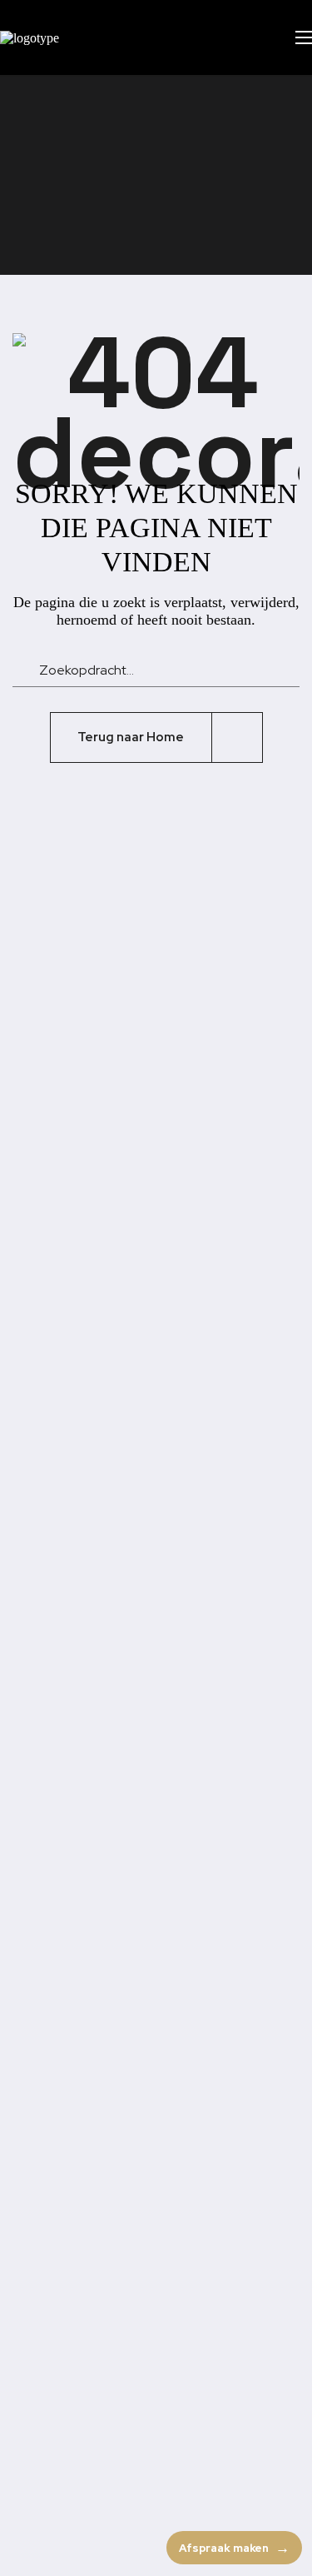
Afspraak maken (224, 2548)
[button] (250, 37)
